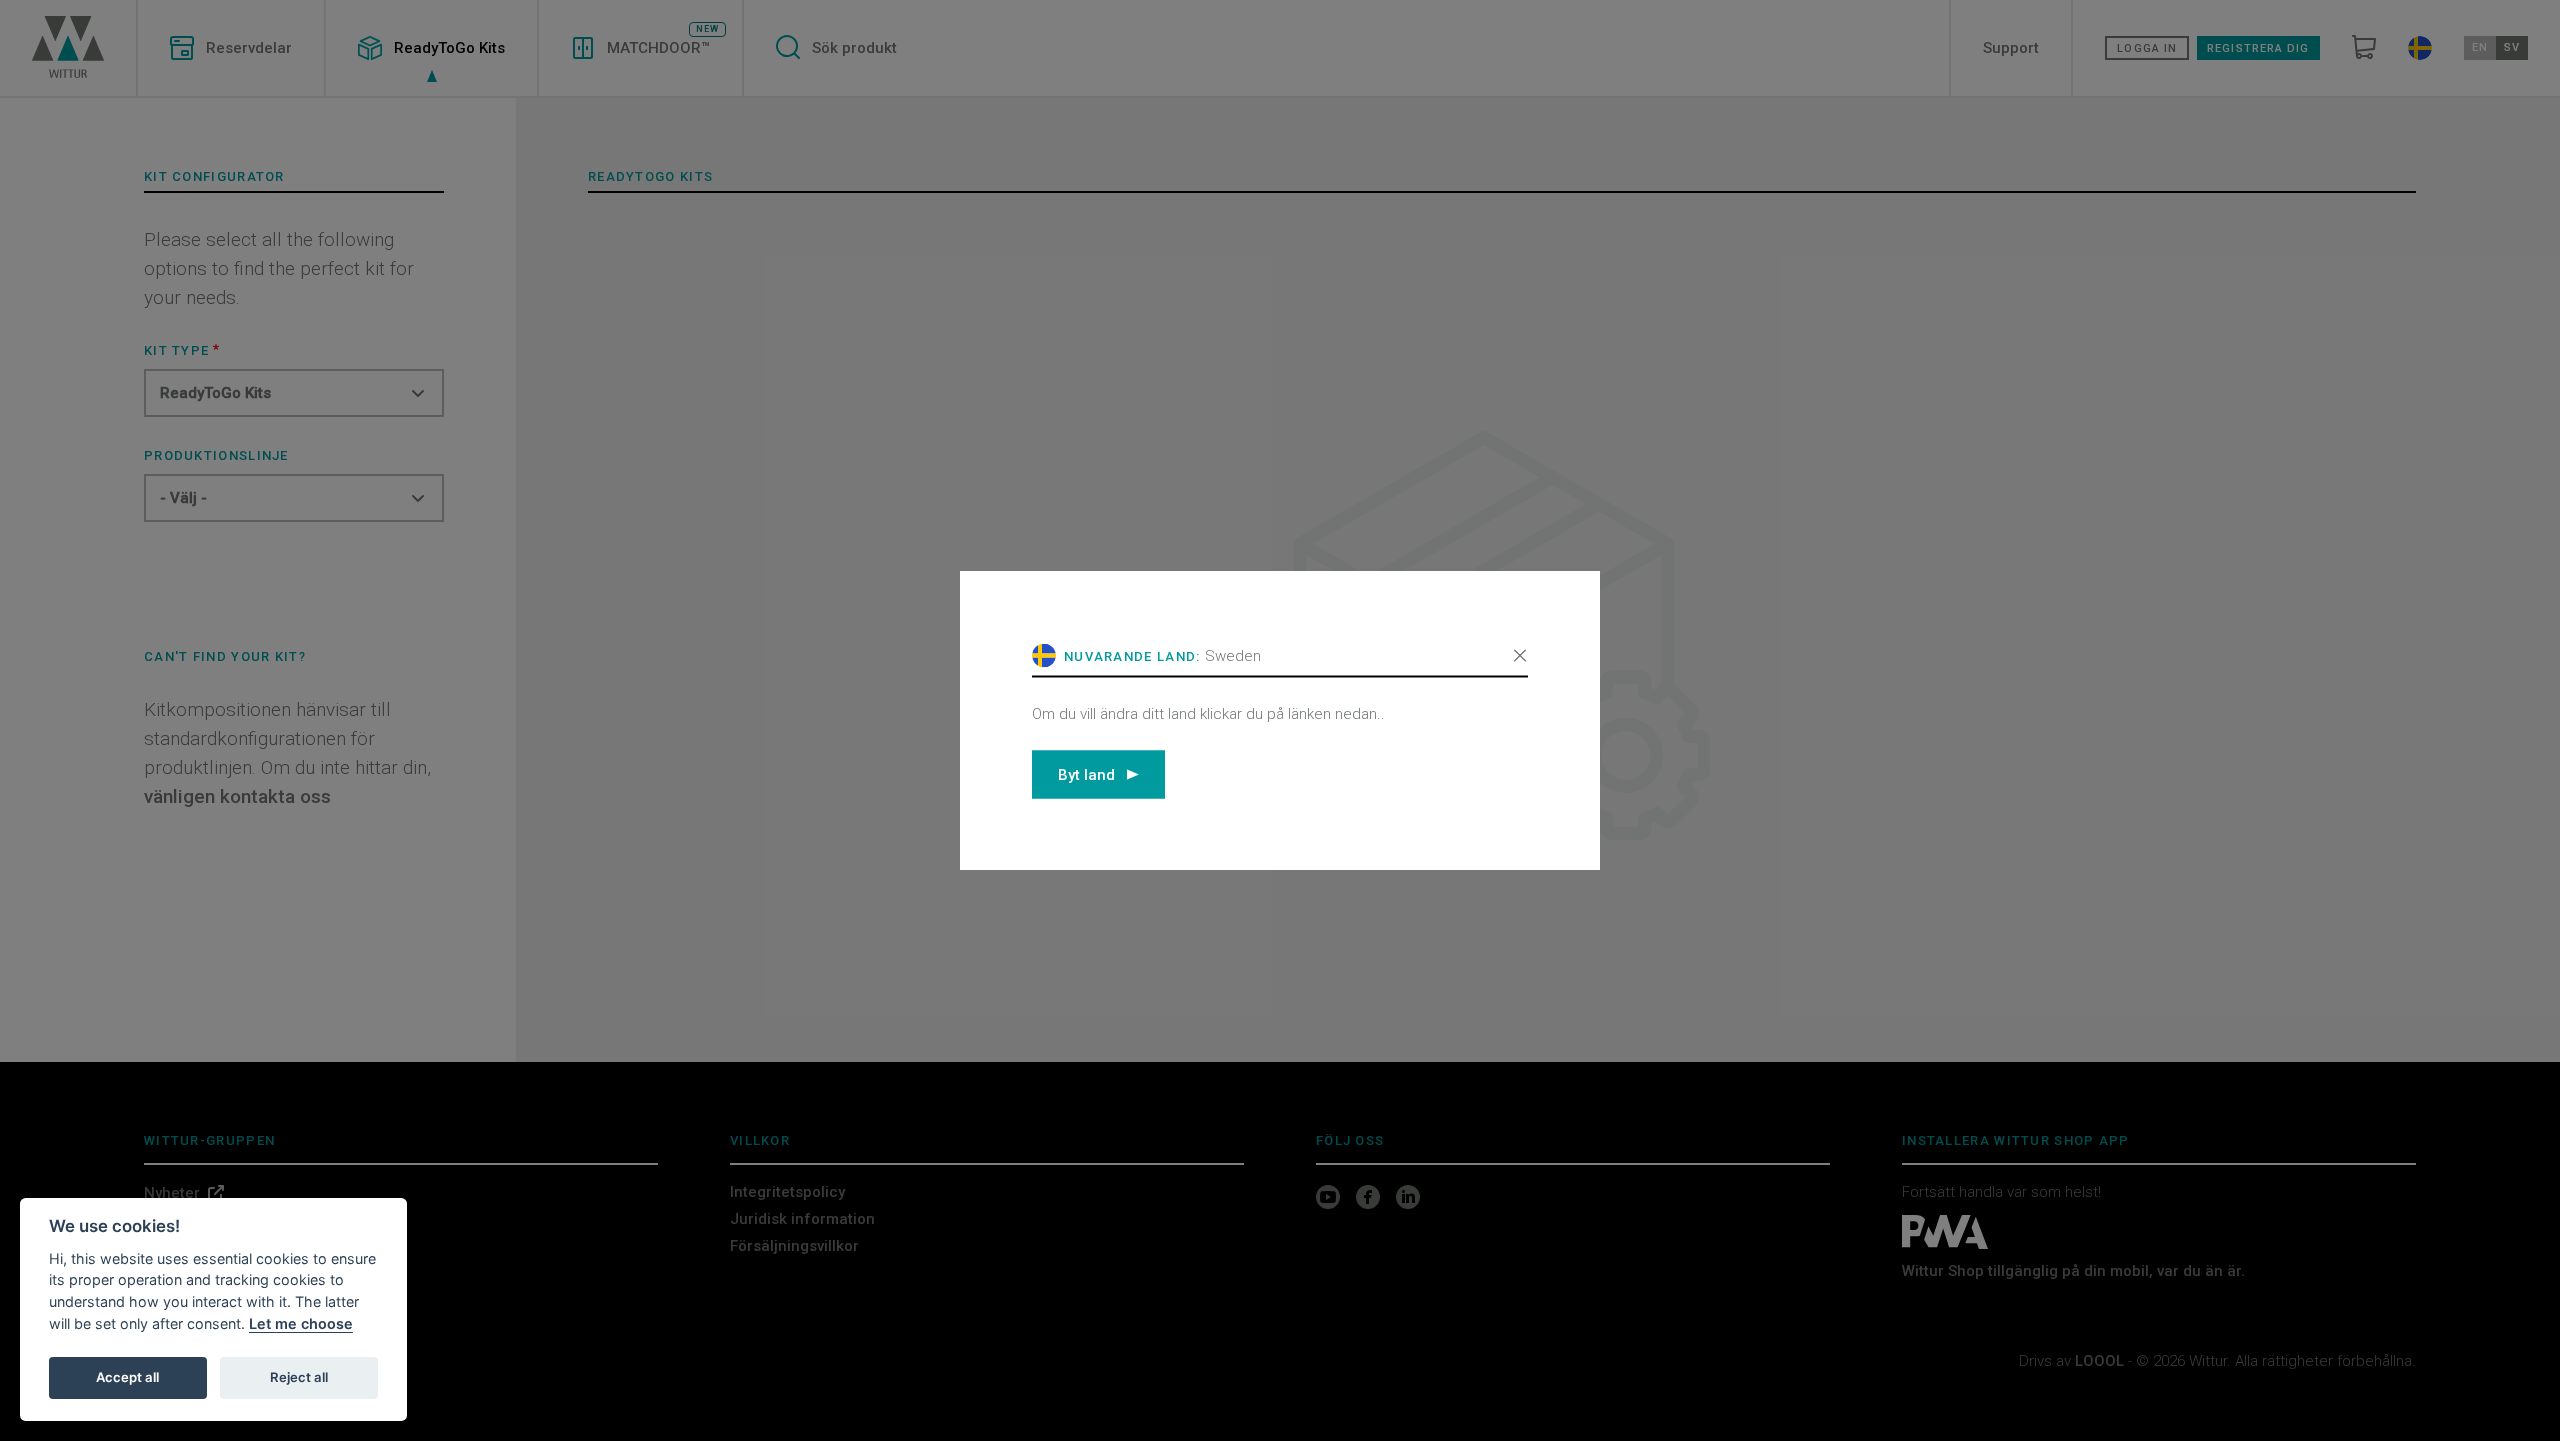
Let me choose (301, 1323)
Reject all (299, 1377)
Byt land (1086, 774)
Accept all (127, 1377)
